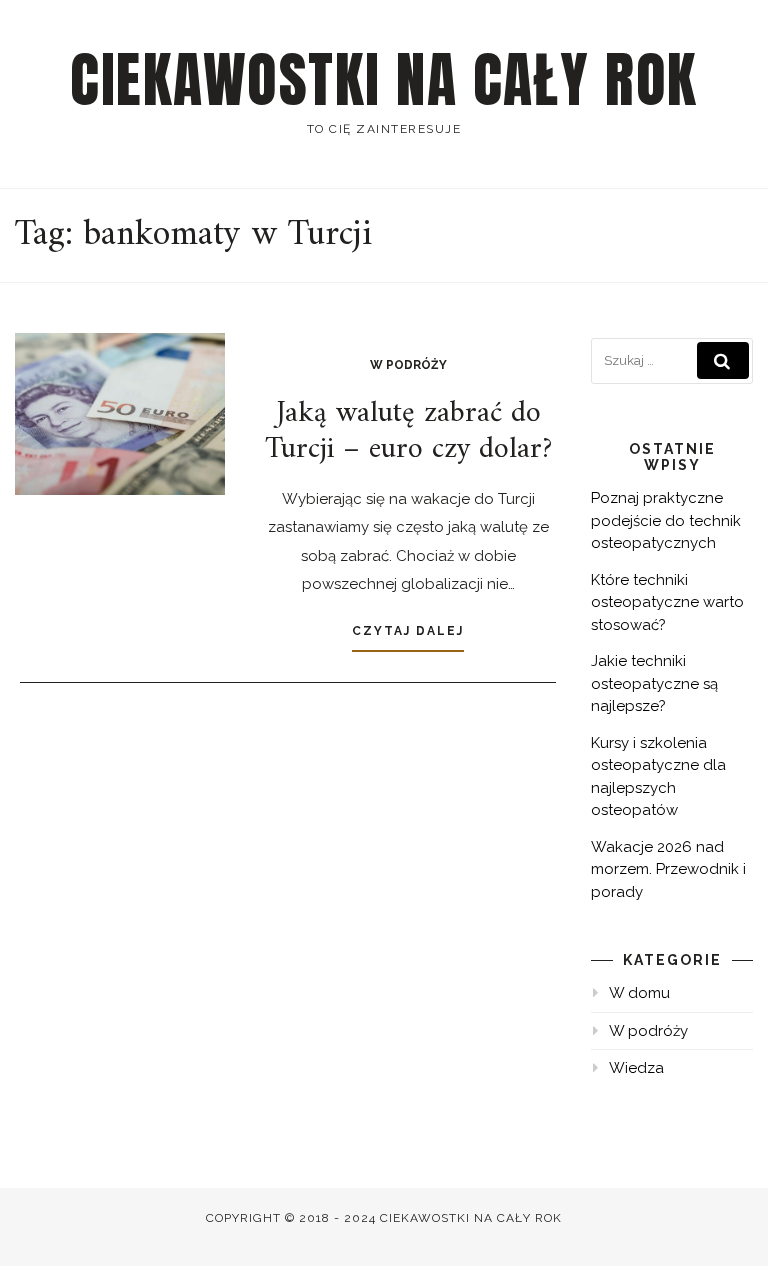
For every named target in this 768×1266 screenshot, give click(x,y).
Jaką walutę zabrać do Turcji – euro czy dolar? (408, 431)
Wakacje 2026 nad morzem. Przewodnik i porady (668, 869)
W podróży (408, 365)
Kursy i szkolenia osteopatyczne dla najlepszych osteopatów (658, 777)
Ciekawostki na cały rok (384, 80)
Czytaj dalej (408, 631)
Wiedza (636, 1068)
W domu (639, 993)
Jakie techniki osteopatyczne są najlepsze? (654, 683)
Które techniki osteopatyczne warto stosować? (667, 602)
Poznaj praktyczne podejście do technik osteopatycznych (666, 520)
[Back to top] (725, 1223)
